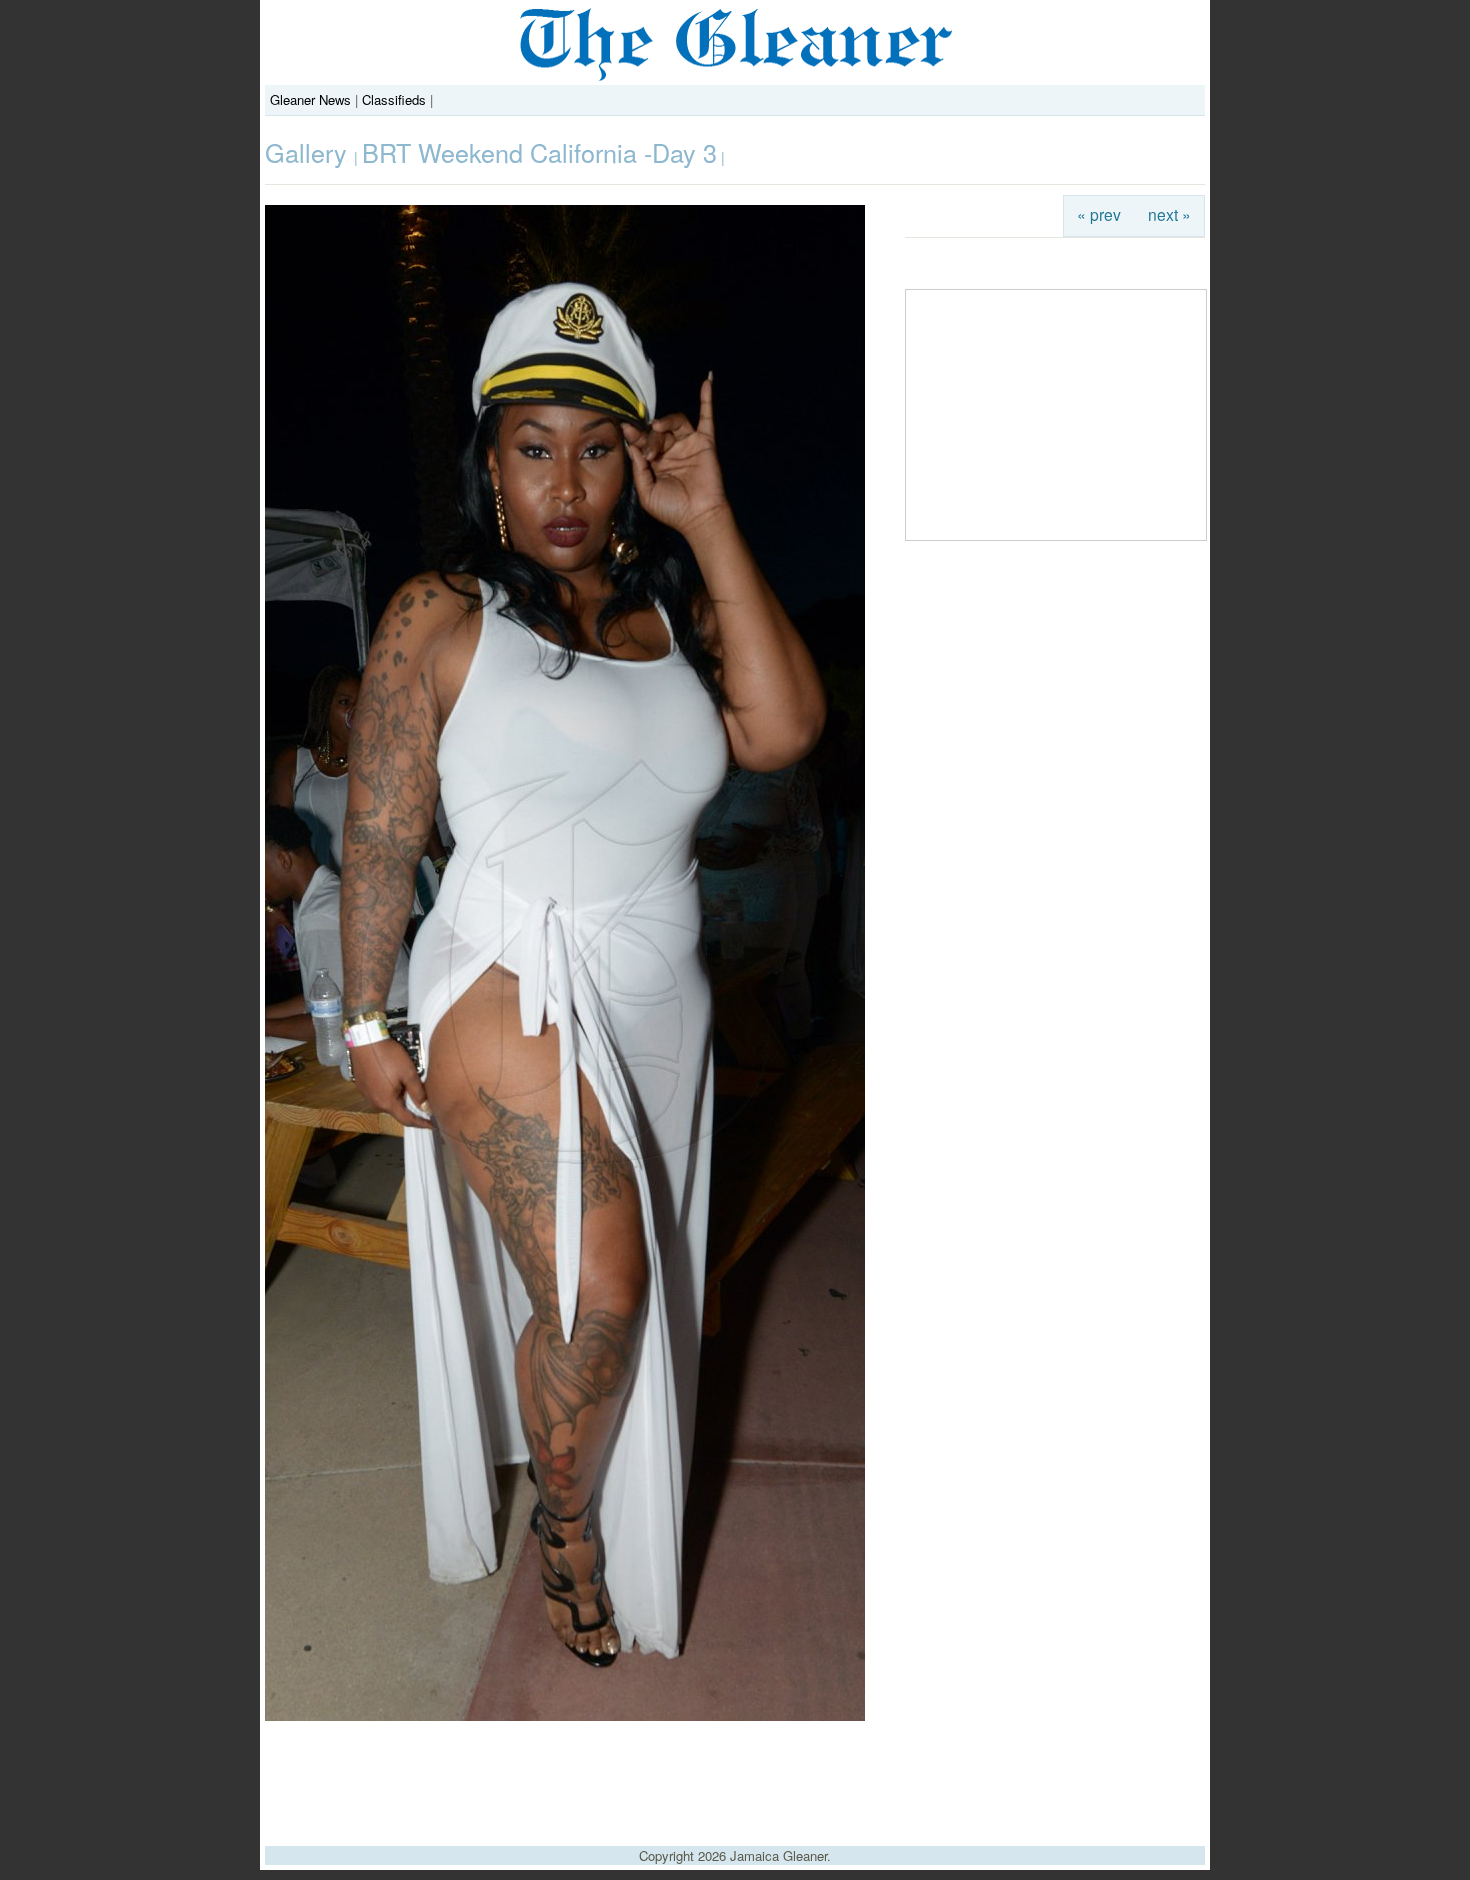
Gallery (309, 152)
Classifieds (394, 99)
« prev (1099, 214)
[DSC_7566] (565, 1715)
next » (1169, 214)
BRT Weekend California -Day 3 (539, 152)
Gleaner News (310, 99)
